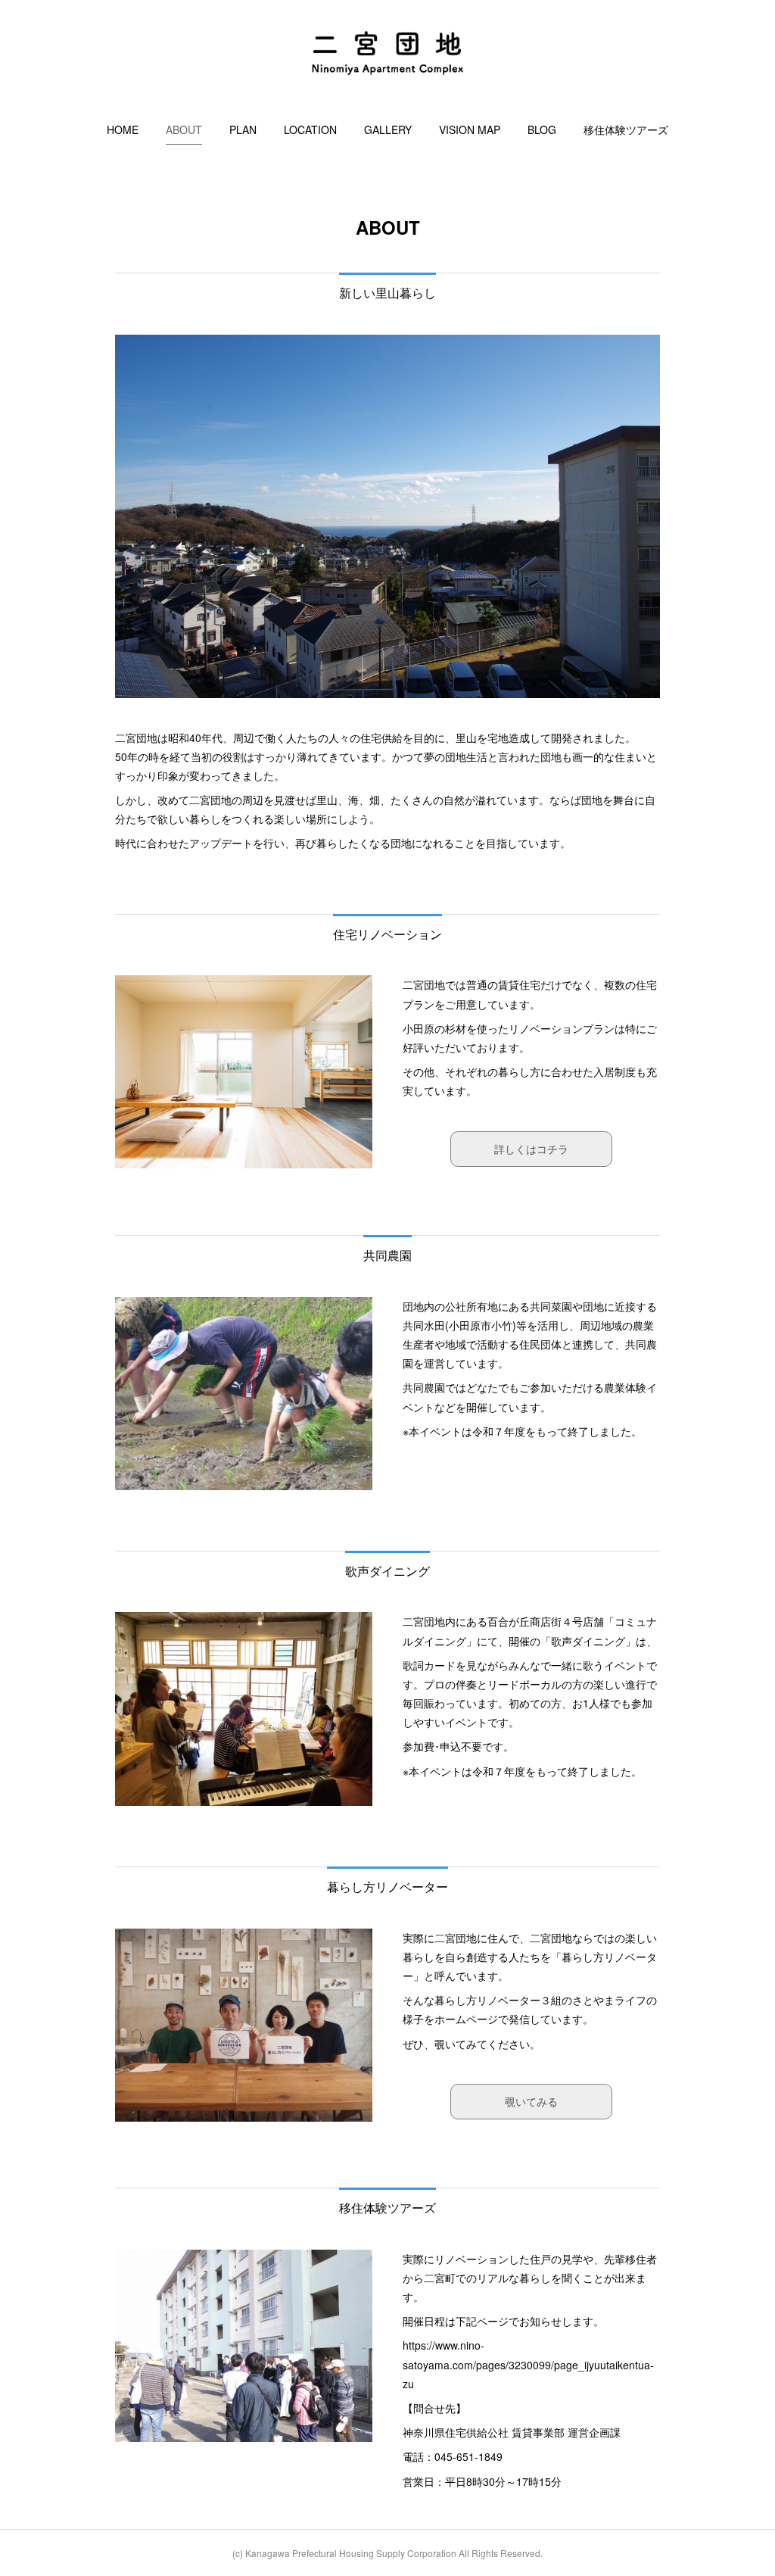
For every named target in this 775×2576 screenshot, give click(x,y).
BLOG (542, 129)
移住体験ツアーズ (626, 129)
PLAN (243, 129)
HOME (123, 129)
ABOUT (184, 129)
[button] (123, 129)
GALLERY (388, 129)
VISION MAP (470, 129)
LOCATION (310, 129)
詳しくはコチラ (531, 1149)
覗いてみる (531, 2101)
